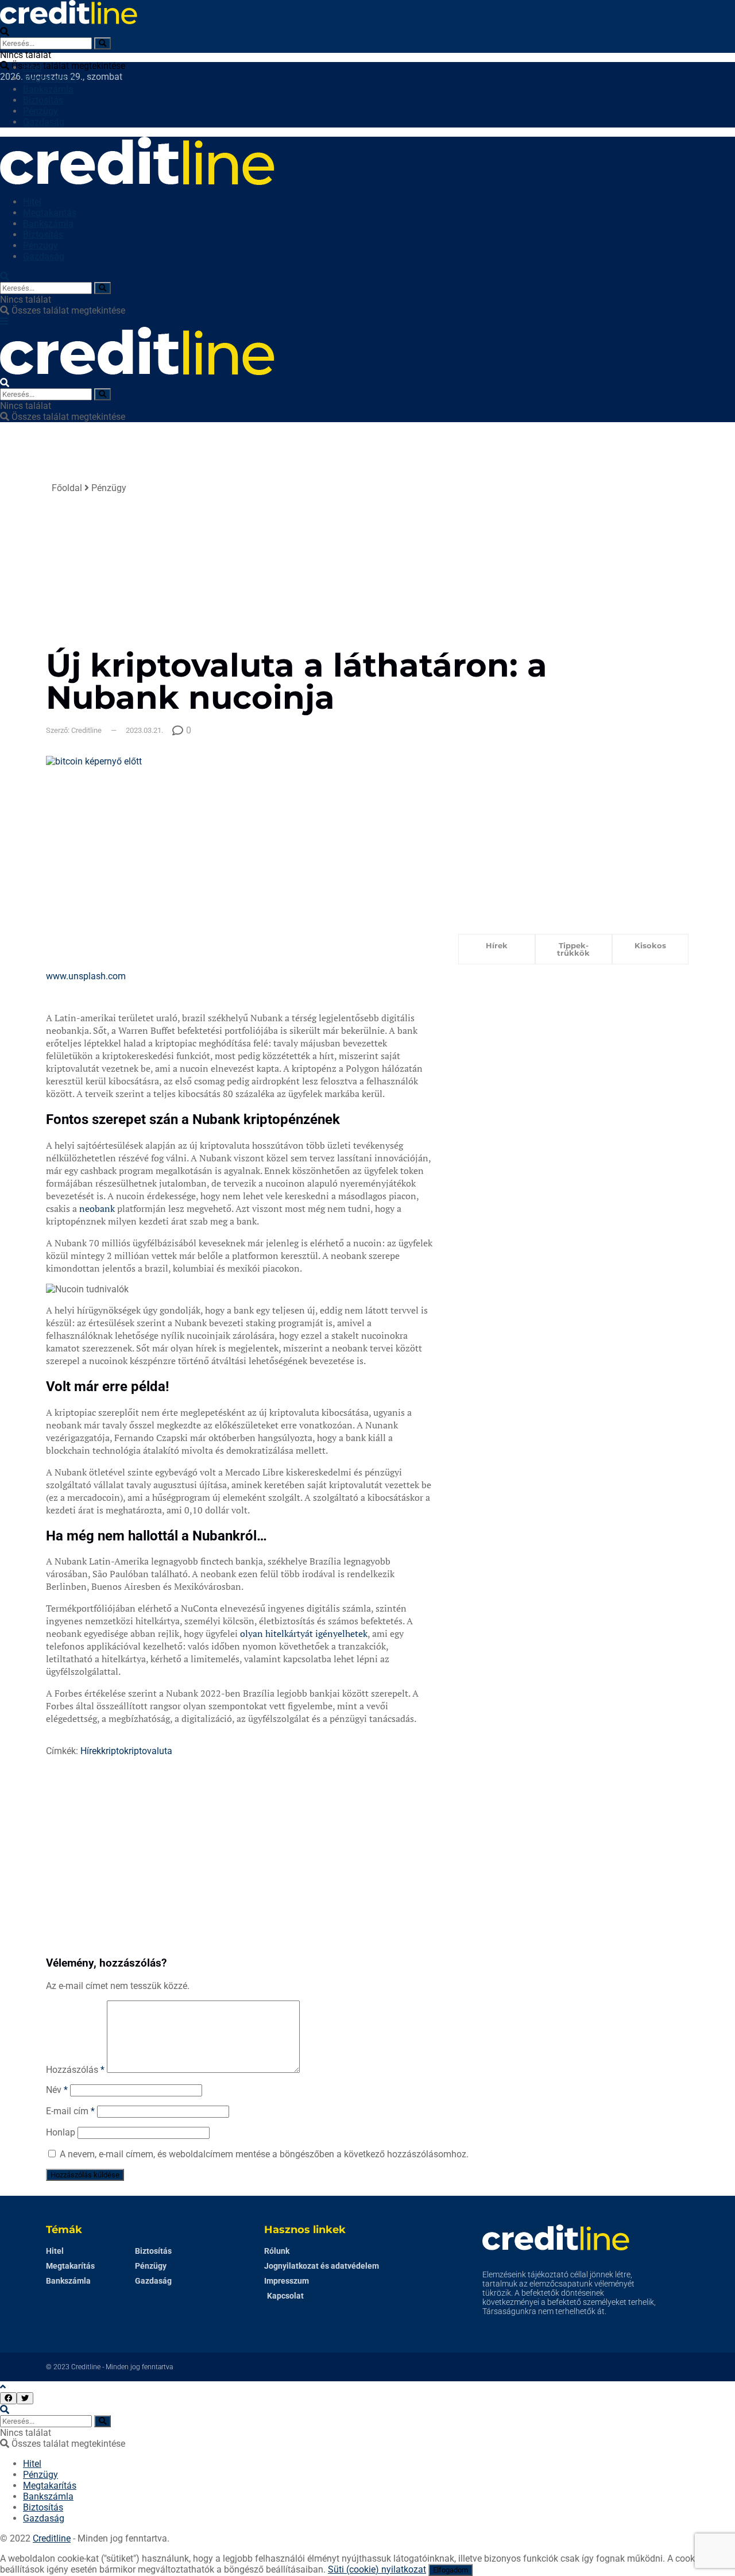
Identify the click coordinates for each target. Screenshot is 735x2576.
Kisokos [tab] (650, 945)
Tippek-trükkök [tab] (573, 949)
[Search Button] (102, 43)
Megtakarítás (50, 78)
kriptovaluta (148, 1751)
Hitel (32, 67)
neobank (97, 1208)
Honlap (61, 2132)
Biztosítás (43, 100)
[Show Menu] (4, 321)
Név (57, 2090)
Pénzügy (40, 111)
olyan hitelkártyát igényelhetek (304, 1633)
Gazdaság (44, 122)
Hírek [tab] (497, 945)
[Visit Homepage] (69, 21)
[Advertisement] (464, 563)
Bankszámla (48, 89)
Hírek (91, 1751)
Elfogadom (450, 2570)
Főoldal (67, 488)
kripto (113, 1751)
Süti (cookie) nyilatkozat (377, 2569)
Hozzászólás (75, 2070)
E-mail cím (70, 2111)
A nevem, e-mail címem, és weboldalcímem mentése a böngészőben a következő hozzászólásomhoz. (264, 2154)
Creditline (86, 2367)
